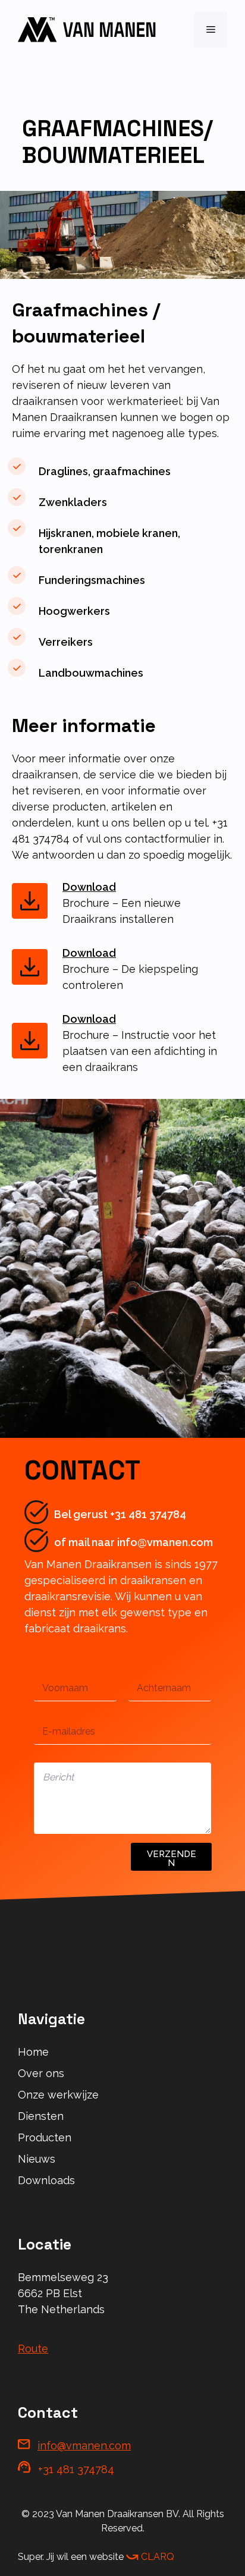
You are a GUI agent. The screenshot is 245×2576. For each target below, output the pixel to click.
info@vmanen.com (84, 2445)
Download (89, 887)
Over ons (41, 2073)
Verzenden (172, 1859)
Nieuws (37, 2159)
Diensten (41, 2116)
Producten (45, 2137)
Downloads (46, 2180)
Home (33, 2052)
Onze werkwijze (58, 2095)
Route (33, 2349)
